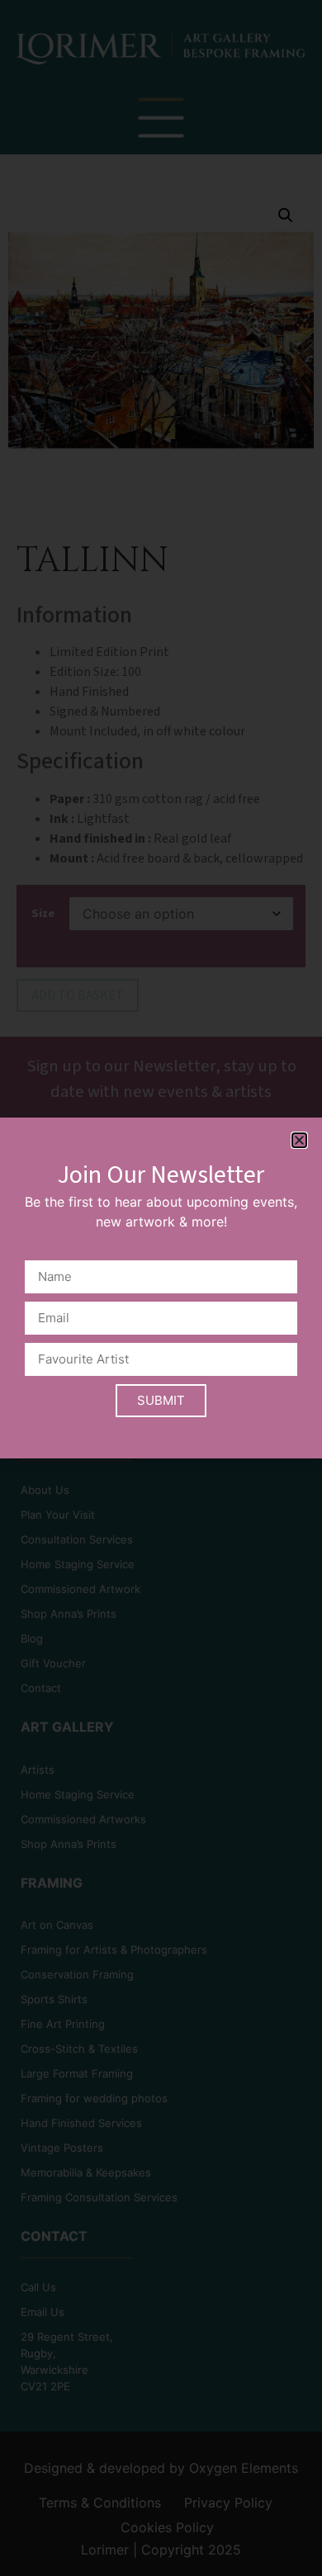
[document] (161, 1288)
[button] (299, 1140)
